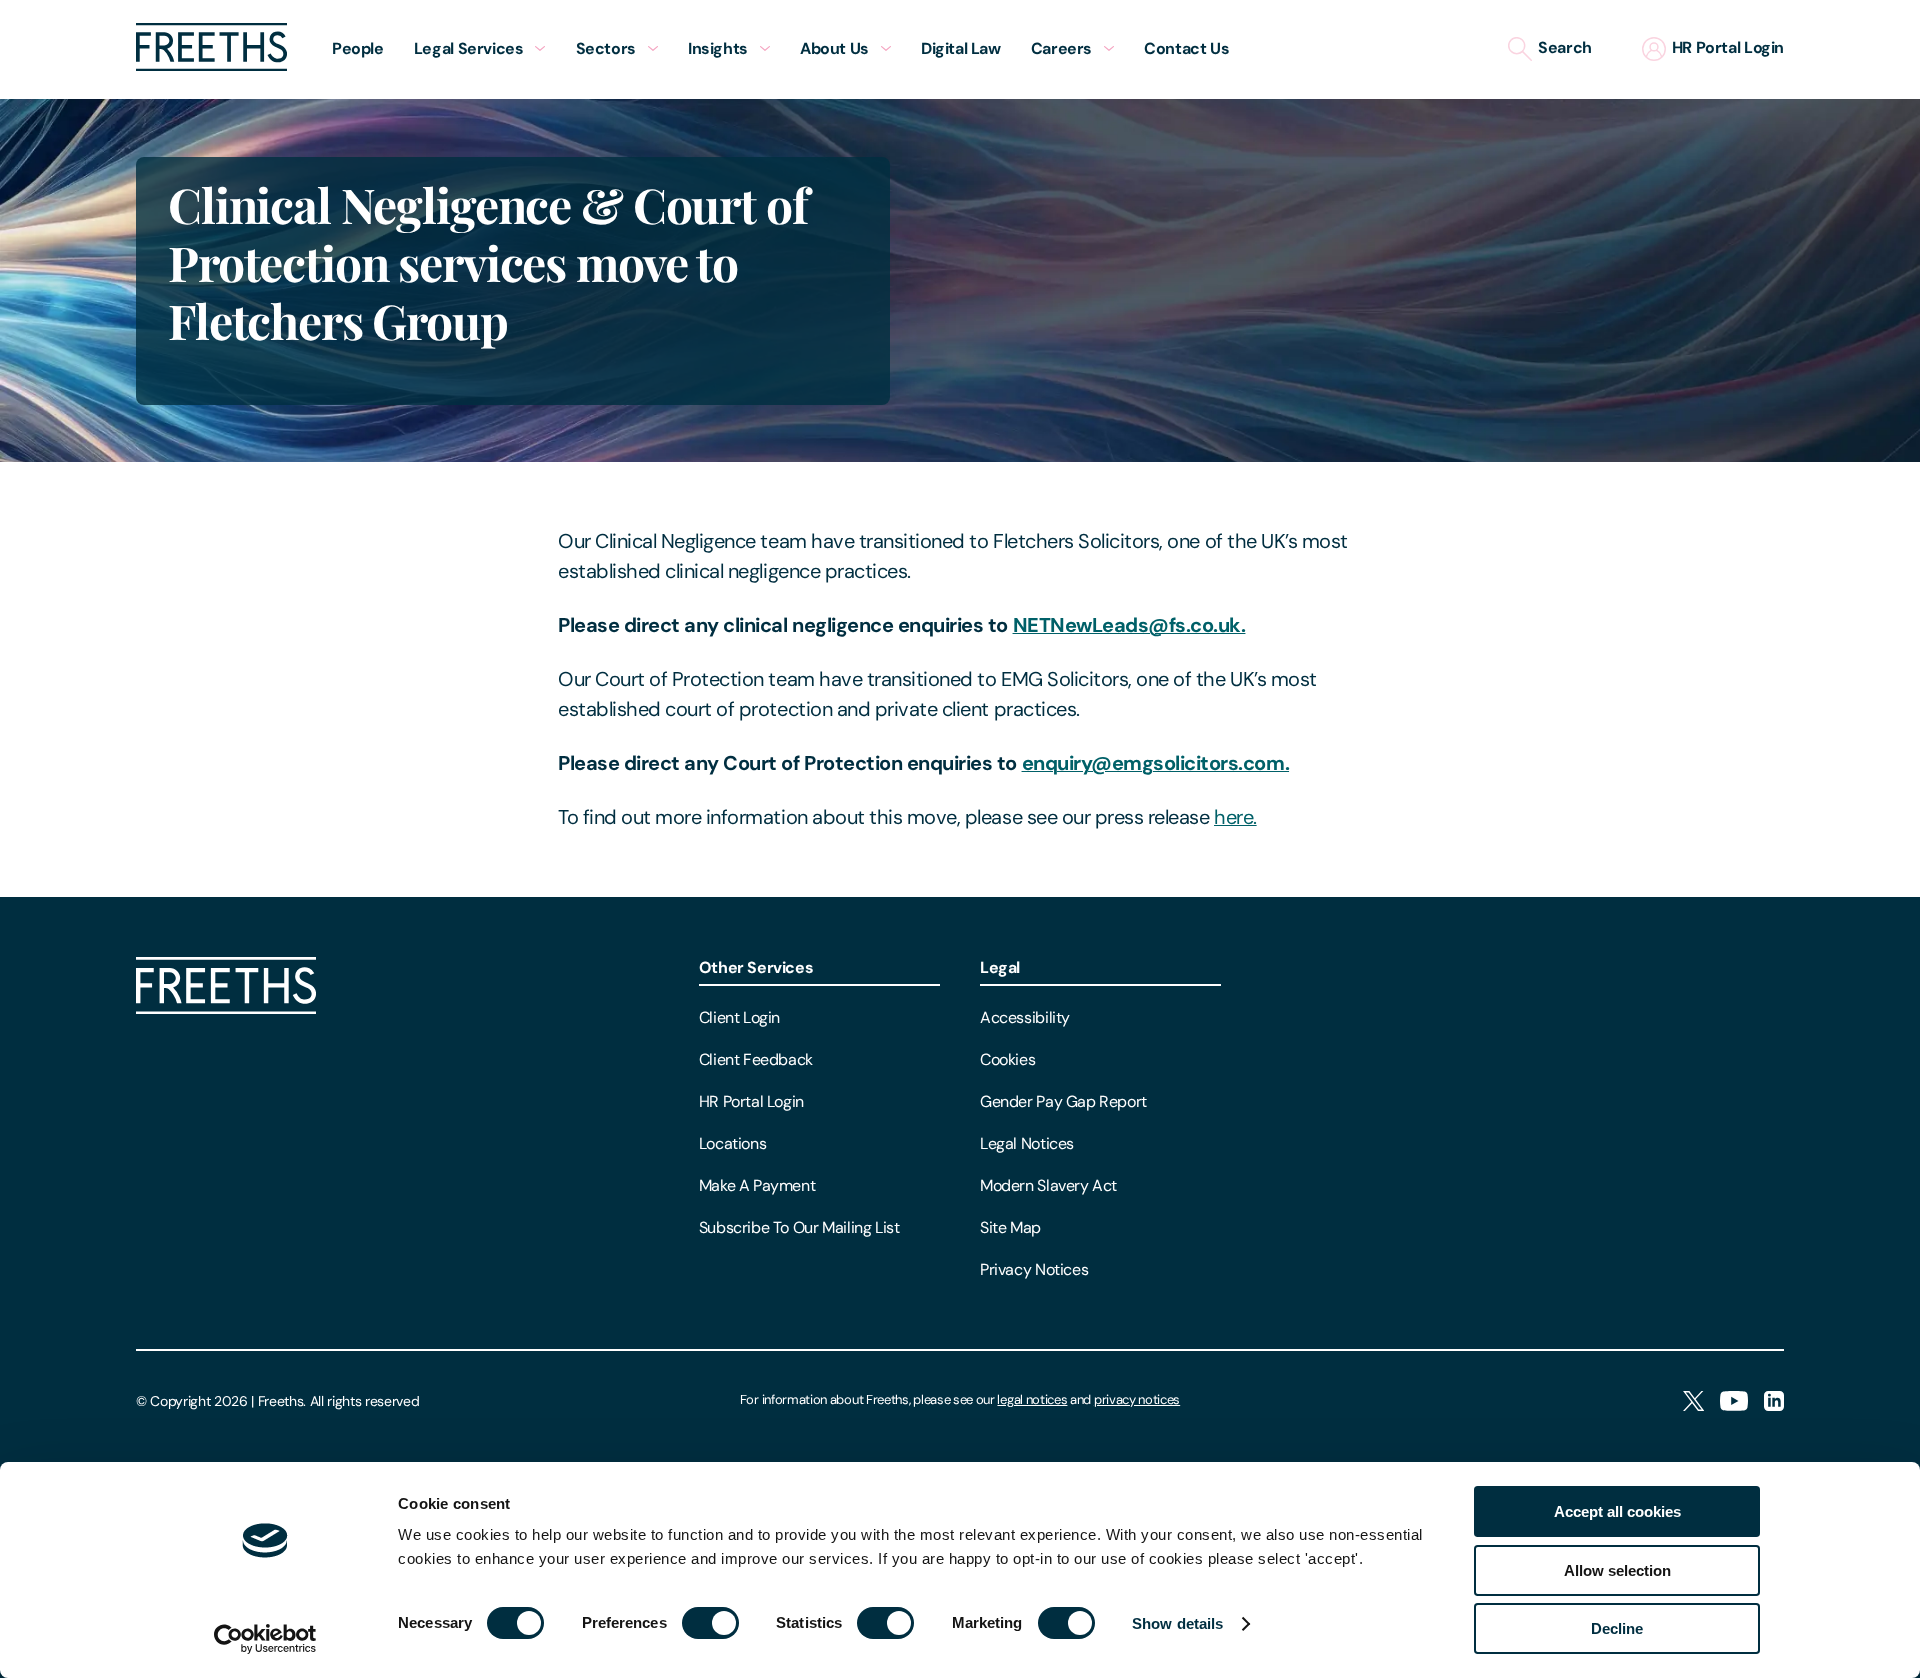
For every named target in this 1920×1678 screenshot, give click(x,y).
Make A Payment (757, 1185)
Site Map (1010, 1227)
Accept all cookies (1617, 1511)
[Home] (226, 1008)
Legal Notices (1027, 1143)
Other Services (756, 967)
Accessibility (1025, 1017)
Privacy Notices (1034, 1269)
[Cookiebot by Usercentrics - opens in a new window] (265, 1639)
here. (1235, 817)
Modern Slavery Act (1048, 1185)
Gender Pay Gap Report (1063, 1101)
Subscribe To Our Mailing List (799, 1227)
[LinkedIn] (1774, 1402)
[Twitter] (1693, 1402)
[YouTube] (1734, 1402)
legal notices (1032, 1399)
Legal (1000, 967)
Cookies (1007, 1059)
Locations (733, 1143)
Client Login (739, 1017)
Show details (1177, 1623)
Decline (1617, 1628)
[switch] (710, 1623)
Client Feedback (756, 1059)
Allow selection (1617, 1570)
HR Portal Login (751, 1101)
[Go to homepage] (211, 65)
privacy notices (1137, 1399)
